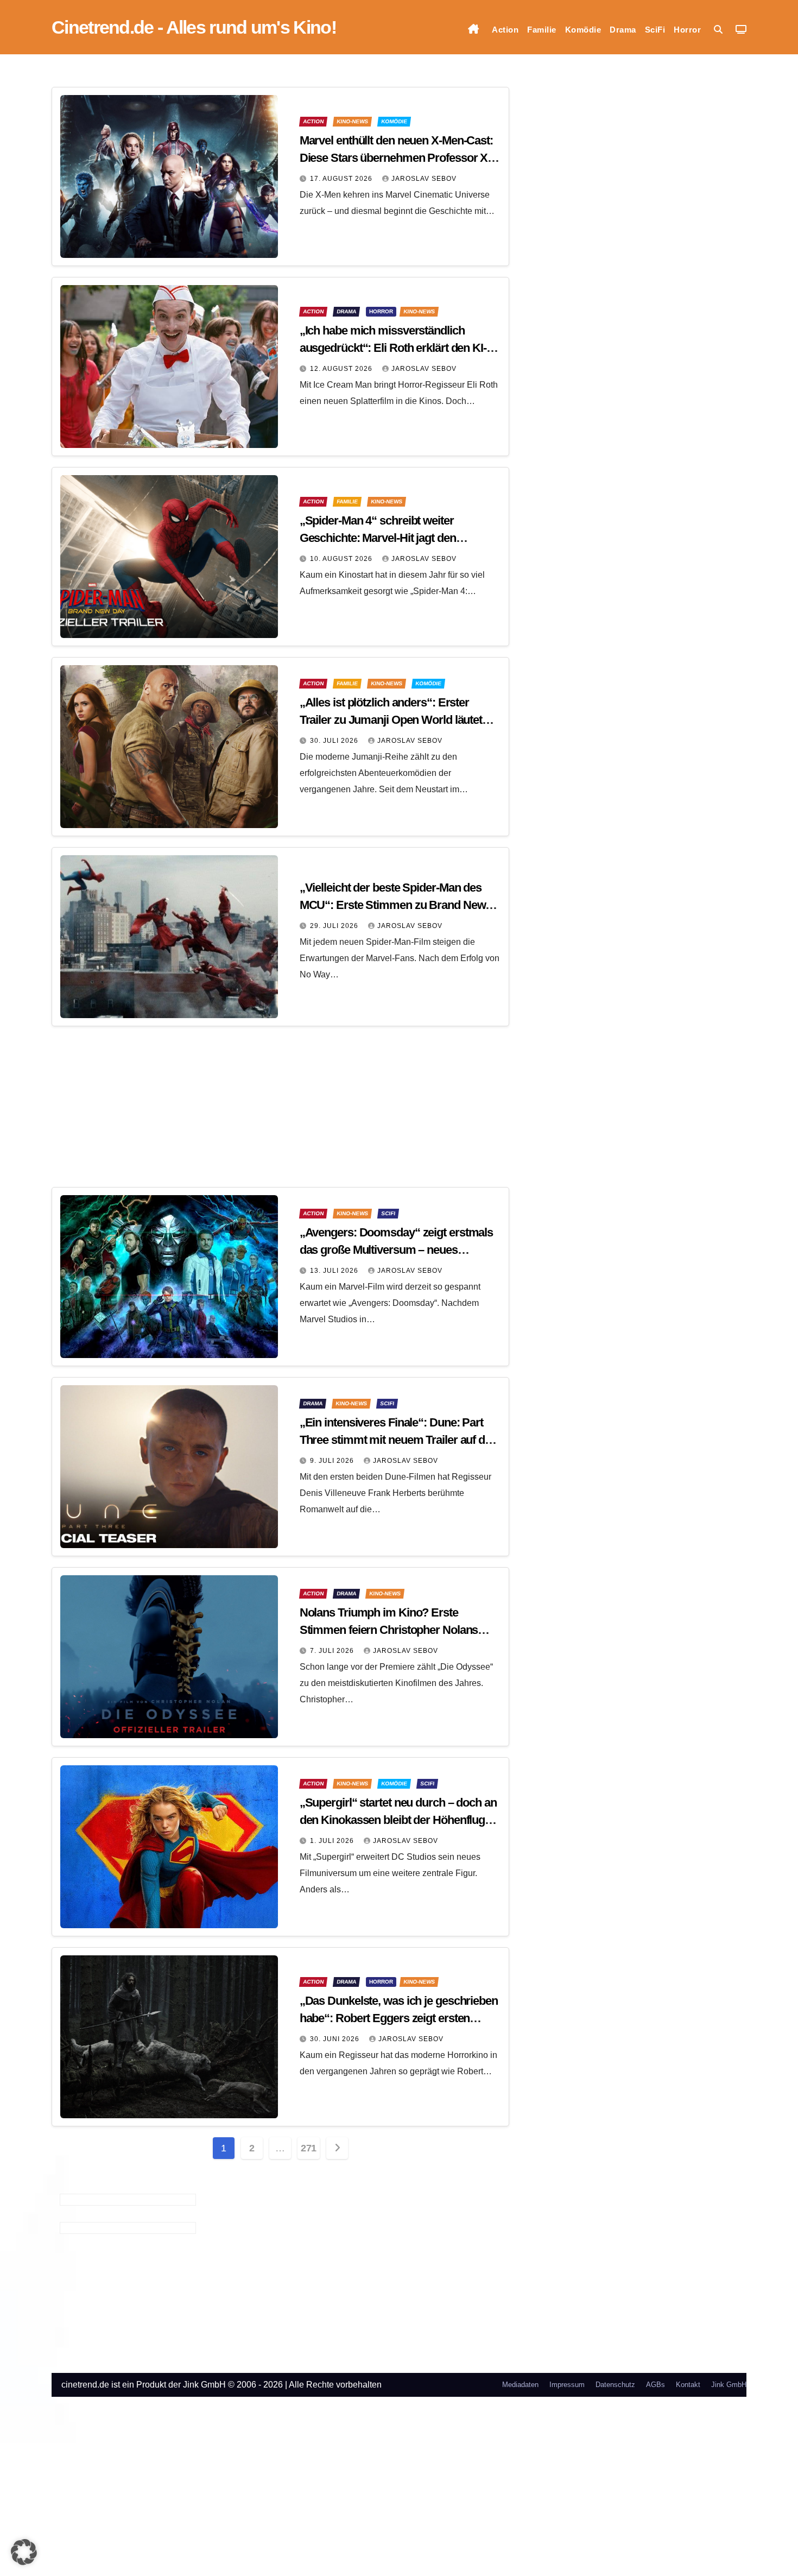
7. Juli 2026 (333, 1651)
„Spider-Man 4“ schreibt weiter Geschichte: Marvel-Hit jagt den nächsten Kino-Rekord (378, 538)
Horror (687, 30)
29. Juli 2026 (335, 926)
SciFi (655, 30)
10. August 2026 (342, 559)
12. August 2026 (342, 369)
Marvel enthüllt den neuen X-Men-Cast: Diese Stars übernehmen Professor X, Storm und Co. (396, 158)
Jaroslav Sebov (424, 179)
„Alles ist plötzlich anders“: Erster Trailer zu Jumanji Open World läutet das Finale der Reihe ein (391, 720)
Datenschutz (615, 2385)
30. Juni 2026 (336, 2039)
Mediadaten (520, 2385)
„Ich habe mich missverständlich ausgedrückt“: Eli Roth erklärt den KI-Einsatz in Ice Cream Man (393, 348)
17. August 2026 (342, 179)
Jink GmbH (729, 2385)
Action (505, 30)
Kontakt (688, 2385)
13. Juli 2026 (335, 1271)
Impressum (567, 2385)
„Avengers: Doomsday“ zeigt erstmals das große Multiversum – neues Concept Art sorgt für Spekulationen (397, 1250)
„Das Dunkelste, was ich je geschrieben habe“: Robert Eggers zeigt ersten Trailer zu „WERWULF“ (399, 2018)
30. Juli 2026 (335, 741)
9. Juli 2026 (333, 1461)
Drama (623, 30)
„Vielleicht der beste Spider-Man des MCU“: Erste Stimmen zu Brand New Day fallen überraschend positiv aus (393, 905)
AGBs (655, 2385)
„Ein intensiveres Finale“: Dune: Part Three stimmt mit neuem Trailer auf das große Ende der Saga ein (398, 1440)
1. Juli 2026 (333, 1841)
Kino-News (352, 121)
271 (309, 2148)
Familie (542, 30)
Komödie (583, 30)
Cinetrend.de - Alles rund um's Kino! (194, 27)
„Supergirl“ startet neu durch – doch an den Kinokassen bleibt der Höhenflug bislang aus (398, 1820)
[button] (718, 30)
